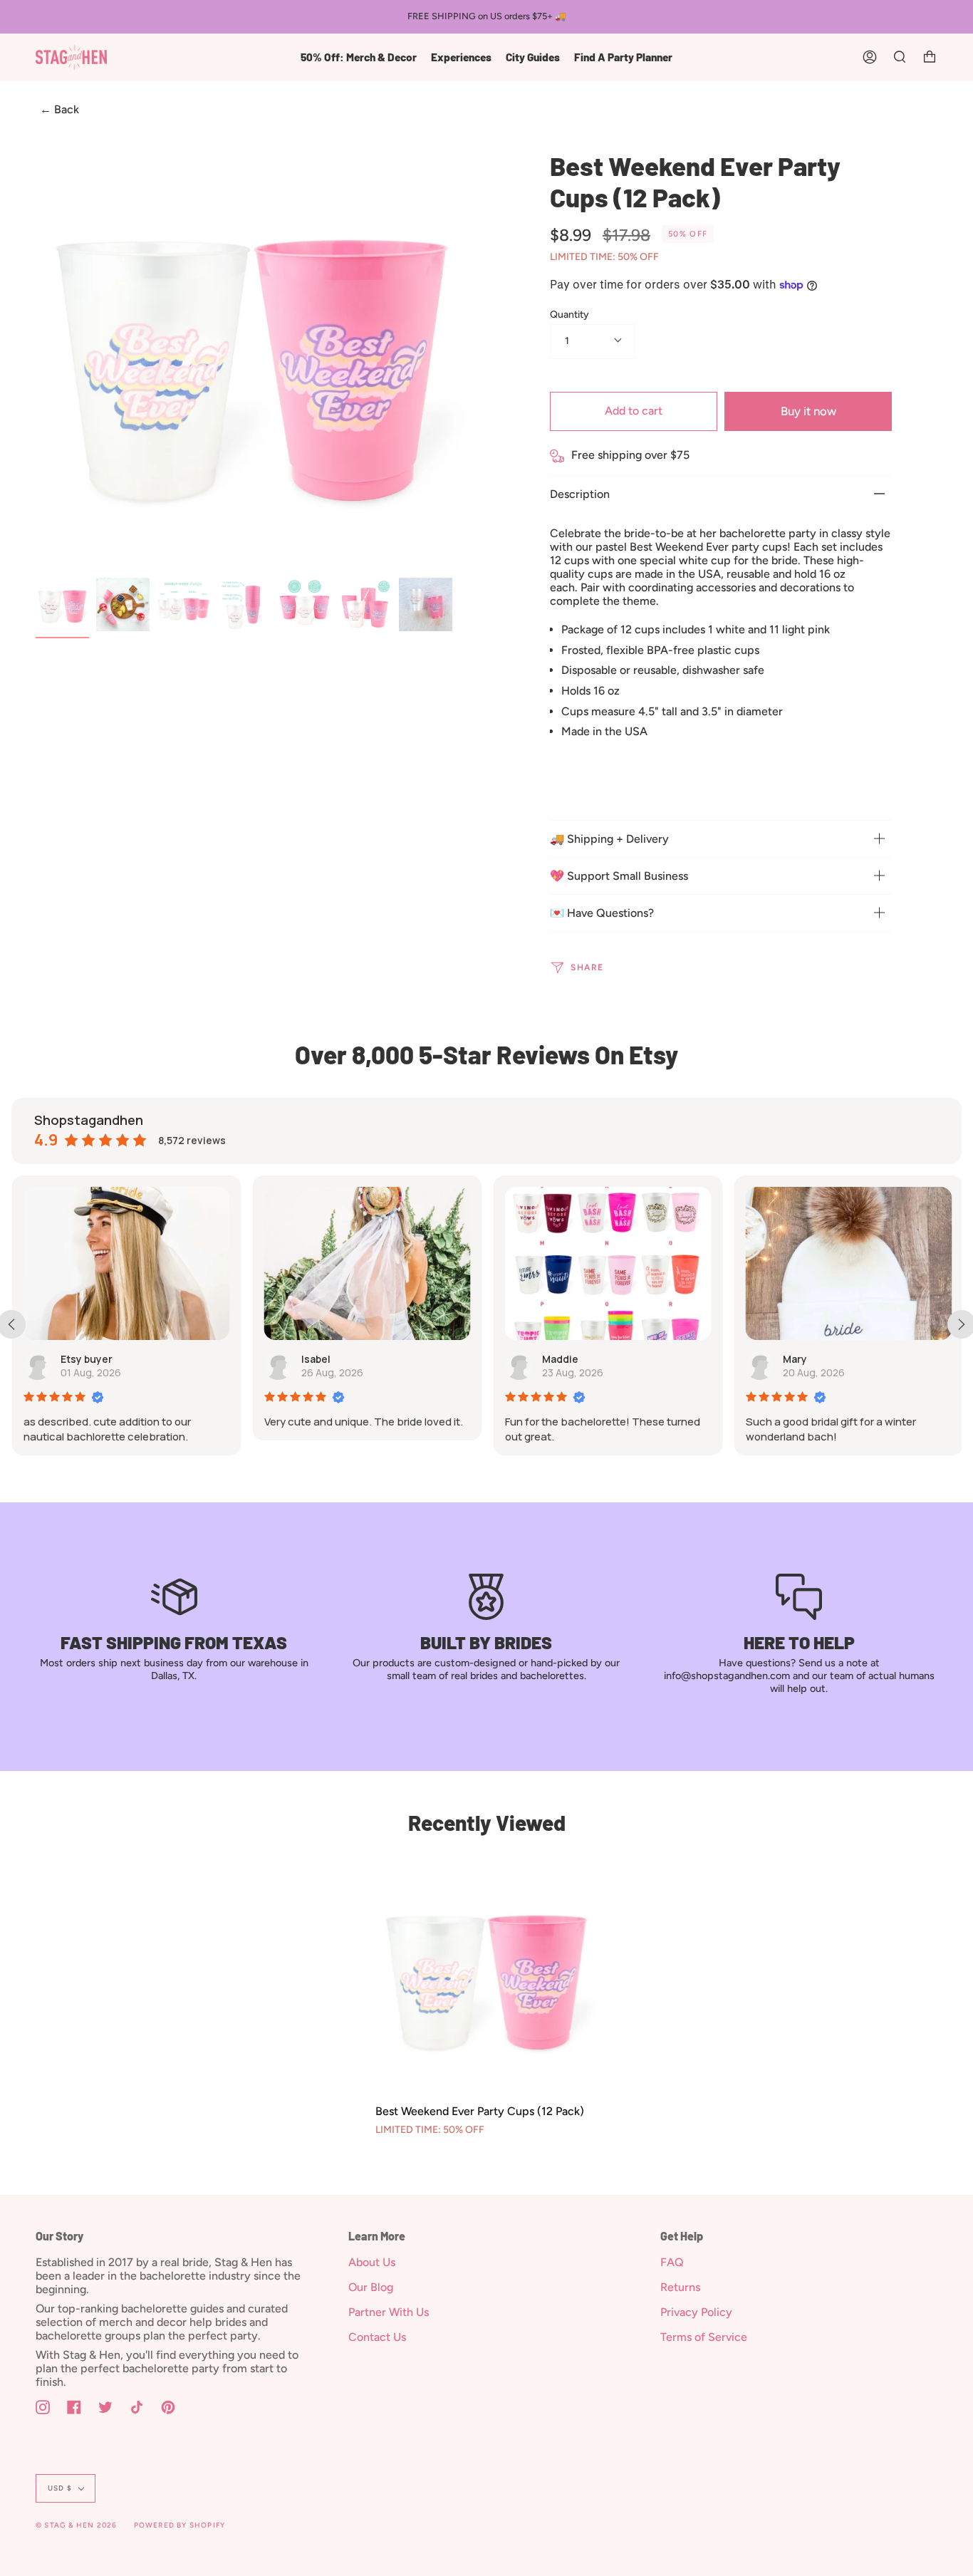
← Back (59, 110)
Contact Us (377, 2337)
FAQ (672, 2262)
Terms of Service (704, 2337)
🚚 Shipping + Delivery (609, 839)
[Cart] (930, 57)
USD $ (60, 2488)
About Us (372, 2262)
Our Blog (371, 2287)
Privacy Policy (696, 2312)
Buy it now (808, 411)
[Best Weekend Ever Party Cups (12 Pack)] (486, 1974)
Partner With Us (389, 2312)
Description (580, 494)
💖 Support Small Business (619, 876)
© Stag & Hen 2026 (76, 2525)
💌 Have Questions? (602, 913)
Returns (680, 2287)
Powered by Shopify (180, 2525)
